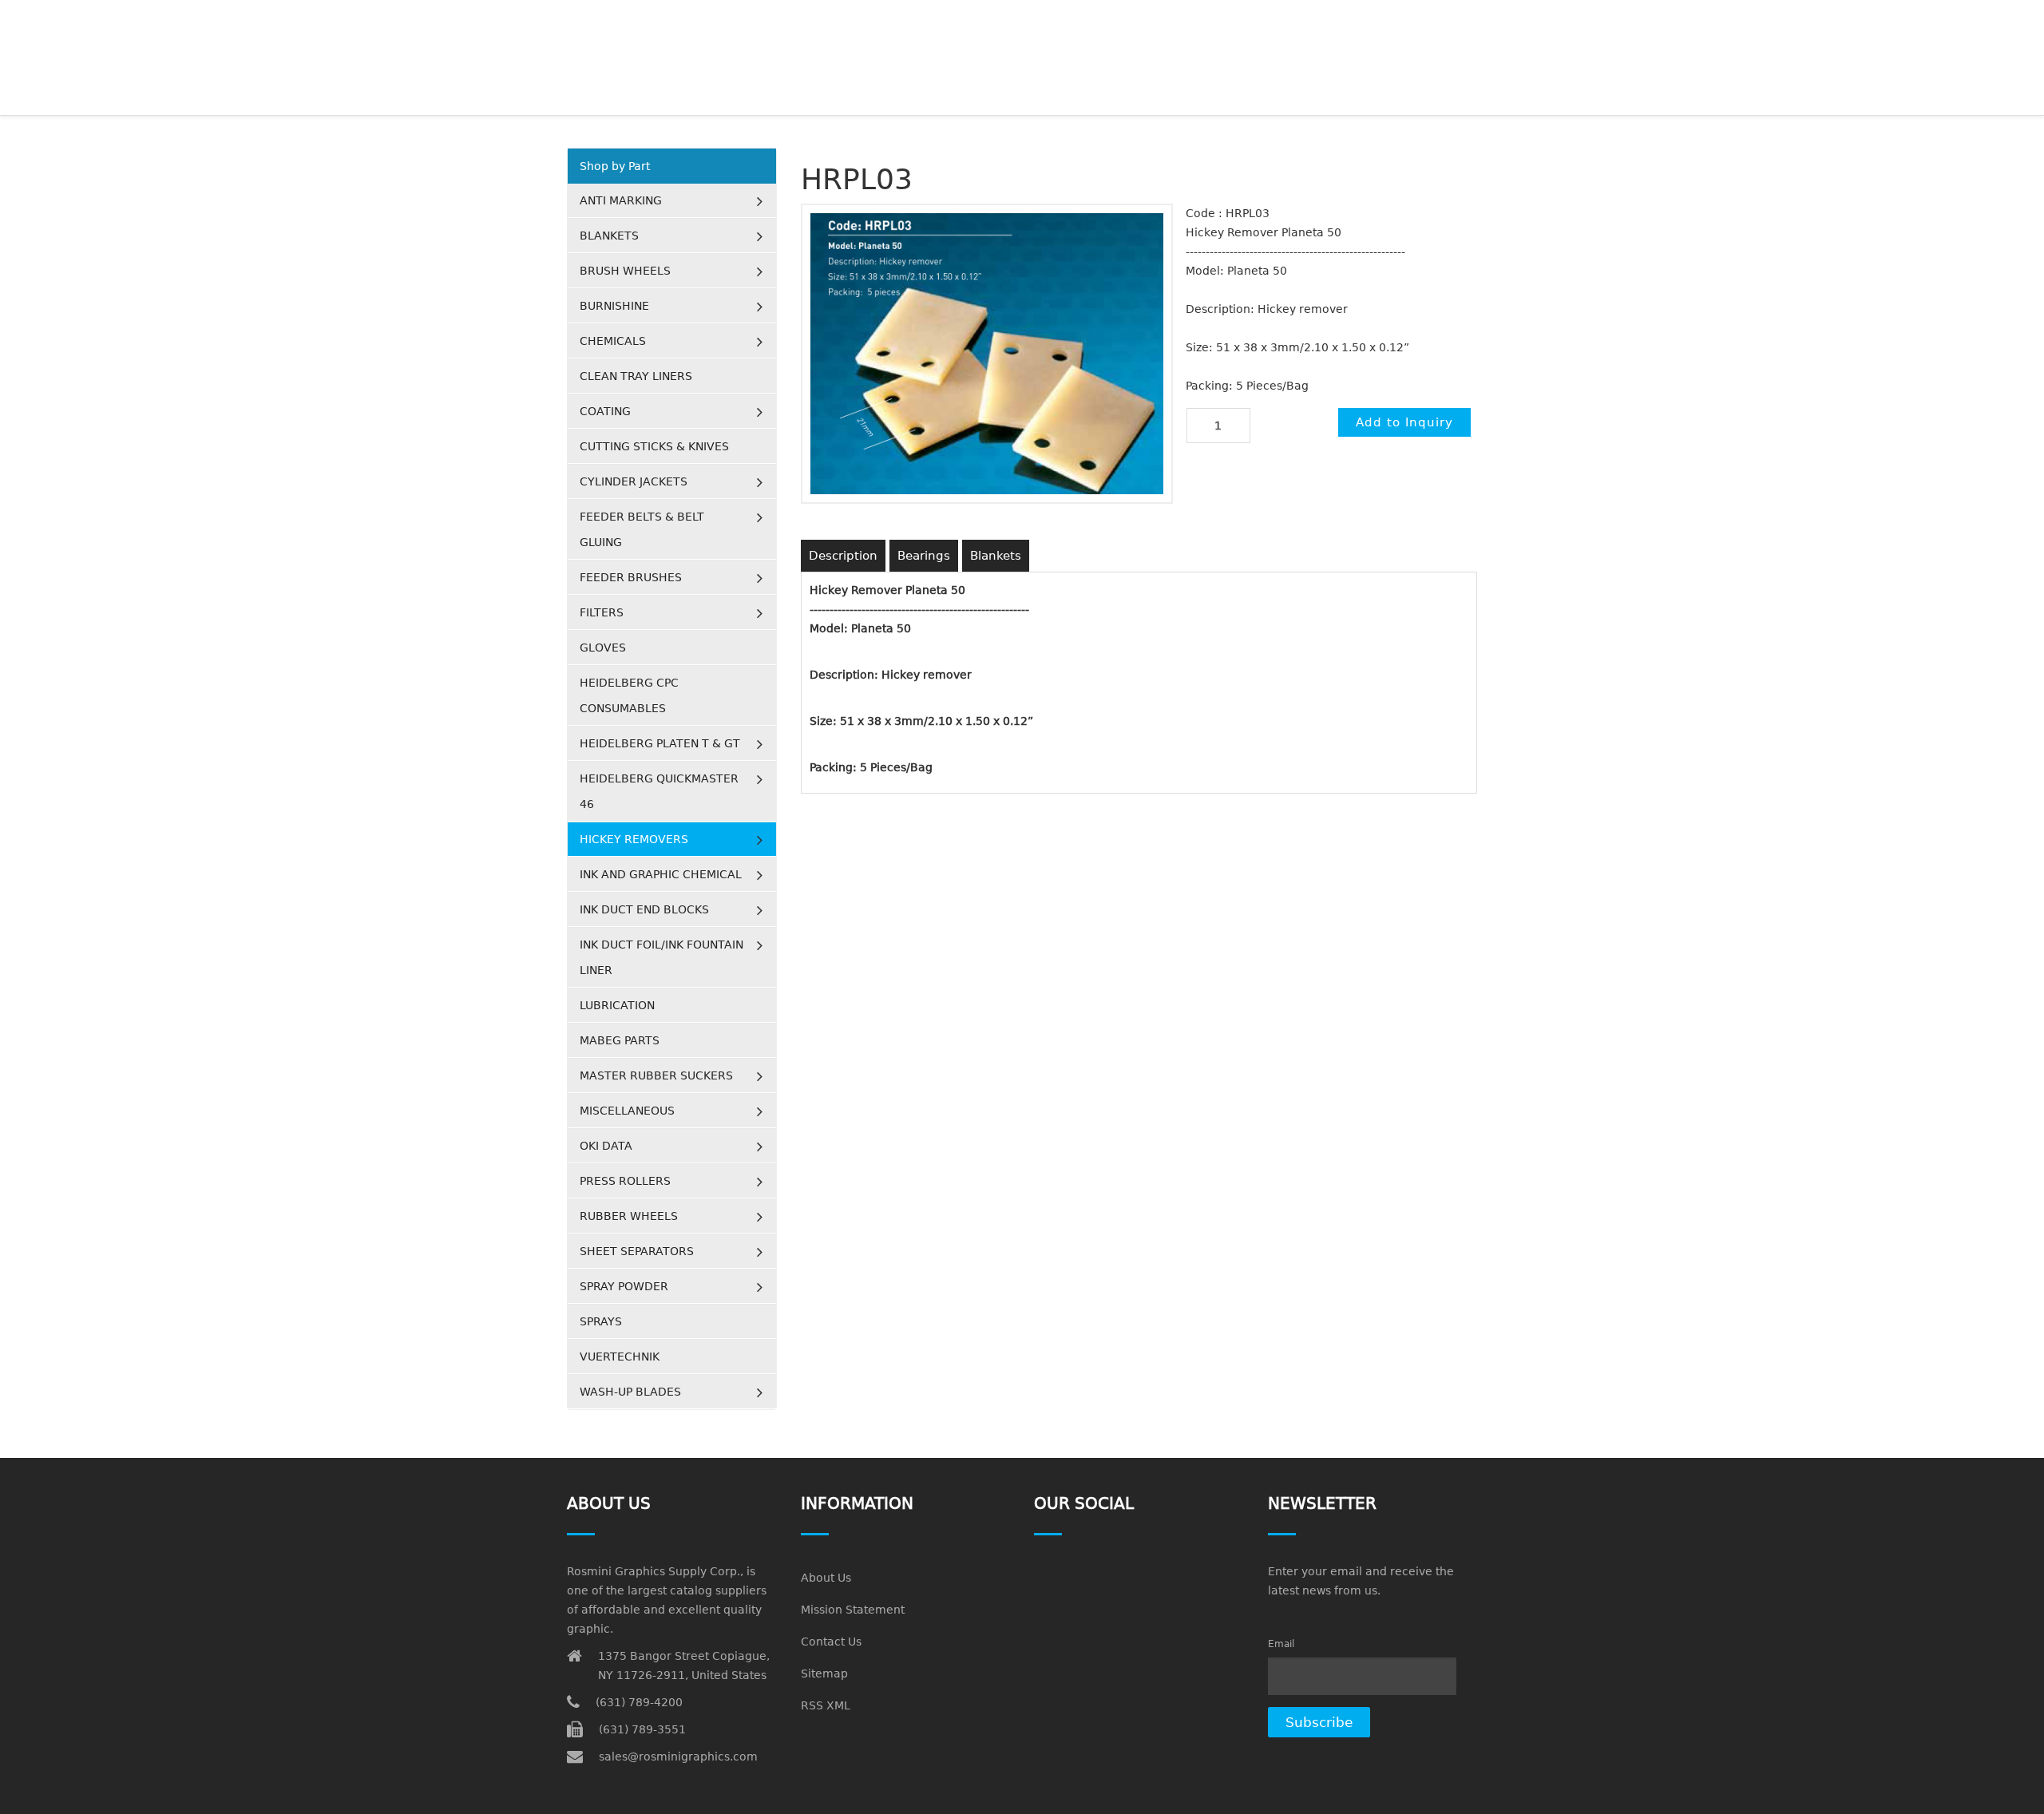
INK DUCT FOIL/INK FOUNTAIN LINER (662, 957)
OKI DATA (606, 1146)
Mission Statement (853, 1610)
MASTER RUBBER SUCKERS (656, 1075)
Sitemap (824, 1673)
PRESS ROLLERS (625, 1181)
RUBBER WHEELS (629, 1216)
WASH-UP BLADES (630, 1392)
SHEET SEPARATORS (637, 1251)
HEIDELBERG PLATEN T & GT (660, 743)
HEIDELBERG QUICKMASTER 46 (659, 791)
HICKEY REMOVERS (634, 839)
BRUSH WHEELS (625, 271)
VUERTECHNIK (620, 1357)
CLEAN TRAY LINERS (636, 376)
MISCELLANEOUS (627, 1111)
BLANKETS (609, 236)
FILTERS (602, 612)
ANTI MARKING (621, 200)
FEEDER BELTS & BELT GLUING (642, 529)
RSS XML (826, 1705)
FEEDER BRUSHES (631, 577)
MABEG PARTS (620, 1040)
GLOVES (603, 648)
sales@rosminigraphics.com (678, 1757)
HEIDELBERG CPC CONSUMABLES (629, 695)
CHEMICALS (613, 341)
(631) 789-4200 (639, 1702)
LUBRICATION (617, 1005)
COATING (605, 411)
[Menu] (1470, 20)
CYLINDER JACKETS (634, 481)
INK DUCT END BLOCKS (644, 909)
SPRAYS (601, 1321)
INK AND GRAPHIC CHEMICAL (661, 874)
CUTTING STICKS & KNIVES (654, 446)
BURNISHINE (614, 306)
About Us (826, 1578)
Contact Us (831, 1642)
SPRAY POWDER (624, 1286)
